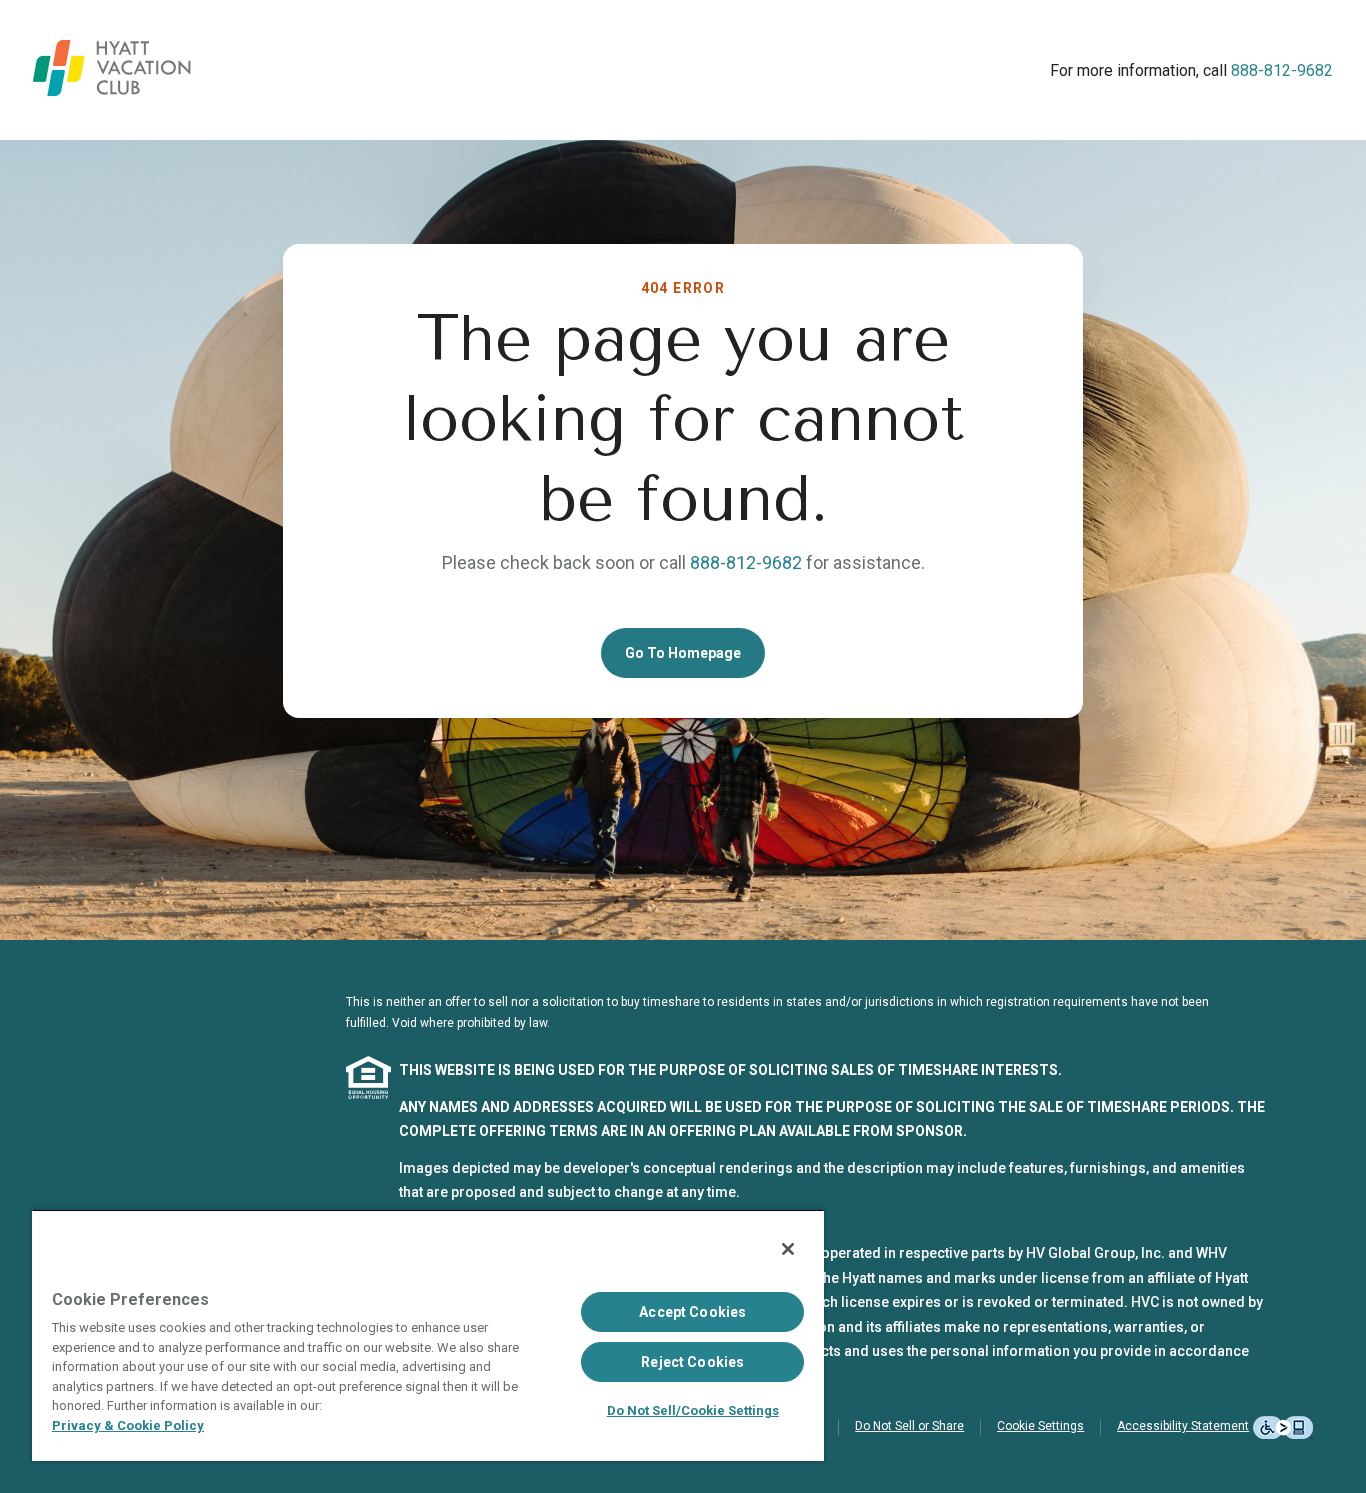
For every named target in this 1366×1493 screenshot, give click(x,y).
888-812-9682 (1282, 70)
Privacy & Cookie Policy (128, 1425)
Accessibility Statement (1183, 1426)
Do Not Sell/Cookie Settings (693, 1410)
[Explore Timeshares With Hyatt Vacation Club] (112, 90)
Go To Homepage (683, 653)
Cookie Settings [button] (1040, 1426)
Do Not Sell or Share (909, 1426)
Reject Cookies (692, 1362)
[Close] (788, 1249)
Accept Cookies (692, 1312)
